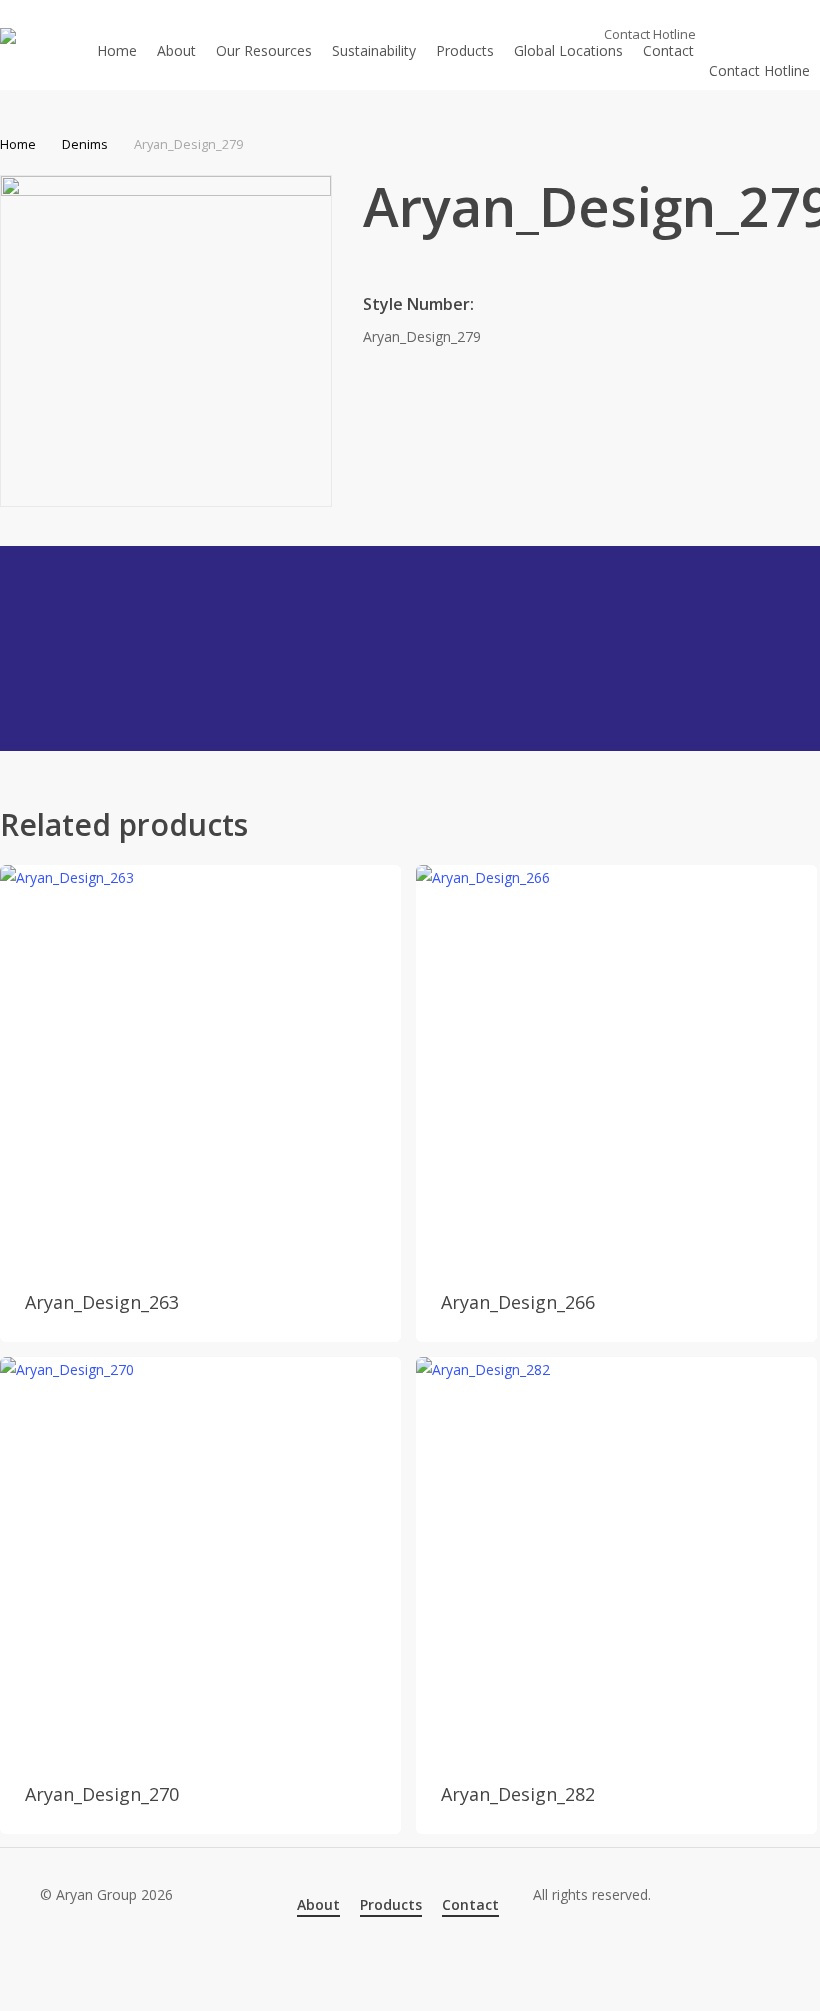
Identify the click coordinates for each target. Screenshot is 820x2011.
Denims (85, 144)
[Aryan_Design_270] (200, 1557)
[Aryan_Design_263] (200, 1065)
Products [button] (391, 1904)
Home (18, 144)
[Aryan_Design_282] (616, 1557)
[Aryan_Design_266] (616, 1065)
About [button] (318, 1904)
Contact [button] (470, 1904)
